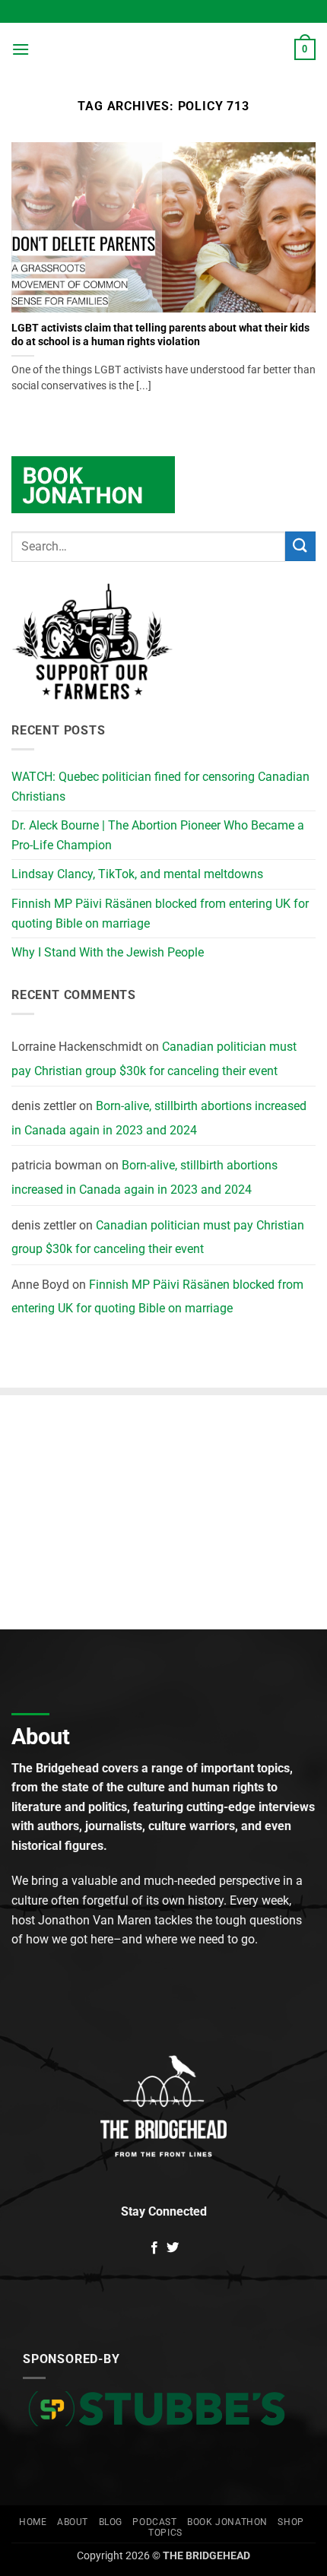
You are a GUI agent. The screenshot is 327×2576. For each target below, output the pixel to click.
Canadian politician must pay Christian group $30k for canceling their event (154, 1059)
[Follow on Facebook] (154, 2248)
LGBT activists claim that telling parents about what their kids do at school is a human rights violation (160, 335)
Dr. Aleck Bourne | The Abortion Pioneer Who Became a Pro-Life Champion (158, 835)
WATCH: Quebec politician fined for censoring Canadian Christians (160, 787)
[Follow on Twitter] (173, 2248)
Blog (111, 2522)
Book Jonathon (227, 2522)
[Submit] (300, 546)
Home (33, 2522)
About (73, 2522)
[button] (21, 49)
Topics (165, 2533)
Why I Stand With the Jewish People (108, 952)
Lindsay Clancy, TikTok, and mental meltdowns (137, 874)
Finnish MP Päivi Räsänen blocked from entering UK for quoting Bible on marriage (160, 914)
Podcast (154, 2522)
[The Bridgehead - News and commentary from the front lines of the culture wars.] (163, 49)
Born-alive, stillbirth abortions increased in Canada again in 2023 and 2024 (159, 1118)
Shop (290, 2522)
